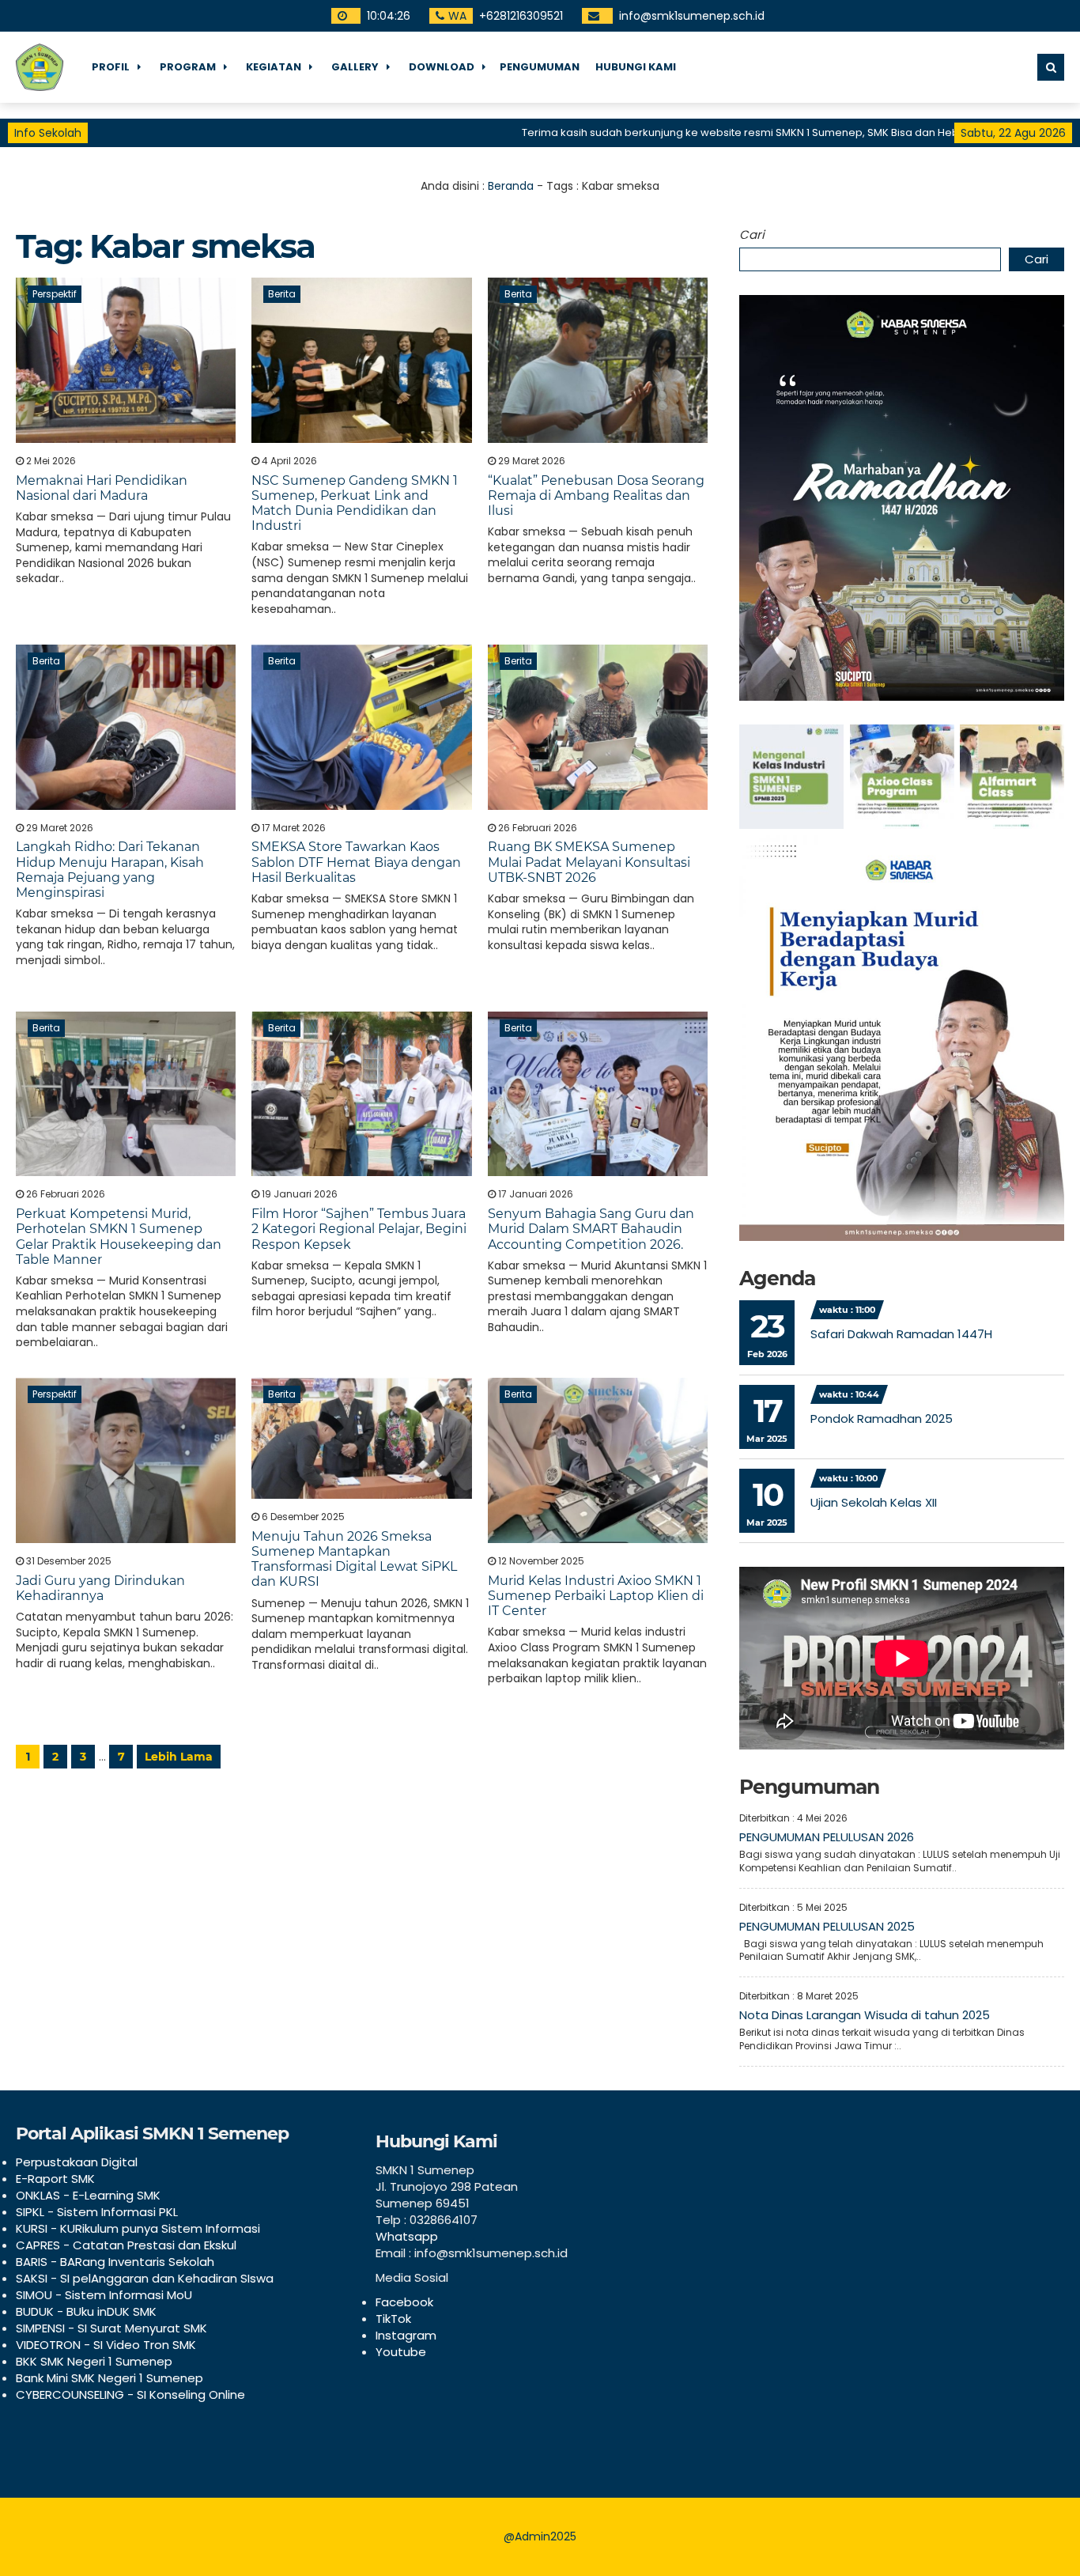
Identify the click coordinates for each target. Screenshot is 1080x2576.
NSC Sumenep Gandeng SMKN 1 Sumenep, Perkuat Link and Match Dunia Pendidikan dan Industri (355, 503)
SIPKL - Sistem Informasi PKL (97, 2212)
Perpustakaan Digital (77, 2162)
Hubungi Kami (636, 67)
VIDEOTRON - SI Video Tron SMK (106, 2345)
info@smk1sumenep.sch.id (692, 16)
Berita (282, 294)
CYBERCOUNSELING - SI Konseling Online (130, 2394)
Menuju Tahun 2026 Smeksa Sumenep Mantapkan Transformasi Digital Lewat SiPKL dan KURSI (354, 1559)
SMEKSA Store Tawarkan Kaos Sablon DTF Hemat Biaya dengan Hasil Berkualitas (356, 862)
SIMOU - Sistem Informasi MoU (104, 2295)
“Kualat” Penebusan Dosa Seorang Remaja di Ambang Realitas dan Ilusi (596, 496)
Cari (752, 235)
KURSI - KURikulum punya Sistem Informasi (138, 2228)
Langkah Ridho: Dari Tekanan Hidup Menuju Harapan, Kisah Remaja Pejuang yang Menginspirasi (110, 870)
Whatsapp (407, 2236)
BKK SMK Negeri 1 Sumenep (94, 2361)
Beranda (511, 186)
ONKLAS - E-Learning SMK (88, 2195)
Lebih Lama (179, 1757)
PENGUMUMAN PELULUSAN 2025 (827, 1926)
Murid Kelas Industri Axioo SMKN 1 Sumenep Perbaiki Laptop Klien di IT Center (596, 1596)
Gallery (355, 67)
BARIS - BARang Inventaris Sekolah (115, 2262)
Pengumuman (540, 67)
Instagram (406, 2335)
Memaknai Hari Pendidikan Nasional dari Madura (102, 488)
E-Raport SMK (55, 2179)
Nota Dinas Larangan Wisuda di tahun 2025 (865, 2015)
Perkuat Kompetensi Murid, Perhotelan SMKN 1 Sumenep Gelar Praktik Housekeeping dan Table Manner (119, 1237)
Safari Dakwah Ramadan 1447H (901, 1334)
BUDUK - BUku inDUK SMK (86, 2311)
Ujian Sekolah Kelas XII (874, 1502)
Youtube (401, 2352)
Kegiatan (274, 67)
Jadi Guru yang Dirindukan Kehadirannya (100, 1588)
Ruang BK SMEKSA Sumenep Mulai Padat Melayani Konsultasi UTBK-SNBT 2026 (589, 862)
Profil (111, 67)
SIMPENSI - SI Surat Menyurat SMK (111, 2328)
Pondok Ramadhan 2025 (882, 1419)
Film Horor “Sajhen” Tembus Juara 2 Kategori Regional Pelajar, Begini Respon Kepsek (359, 1229)
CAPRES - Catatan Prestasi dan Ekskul (126, 2245)
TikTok (393, 2319)
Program (188, 67)
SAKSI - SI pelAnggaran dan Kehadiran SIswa (145, 2278)
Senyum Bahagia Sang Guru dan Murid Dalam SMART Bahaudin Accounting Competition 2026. (591, 1229)
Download (442, 67)
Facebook (404, 2302)
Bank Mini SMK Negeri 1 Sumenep (110, 2378)
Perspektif (55, 294)
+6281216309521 (521, 16)
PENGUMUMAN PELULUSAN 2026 (827, 1837)
